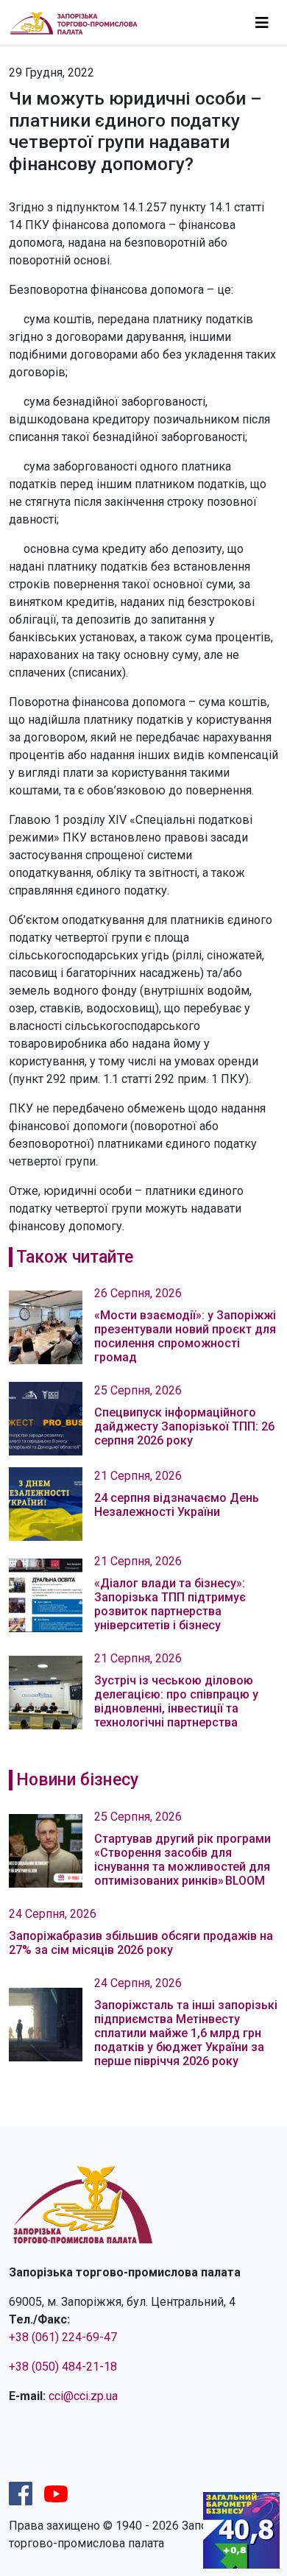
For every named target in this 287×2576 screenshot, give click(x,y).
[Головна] (80, 22)
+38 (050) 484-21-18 (63, 2367)
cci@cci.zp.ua (83, 2396)
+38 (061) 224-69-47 (63, 2337)
